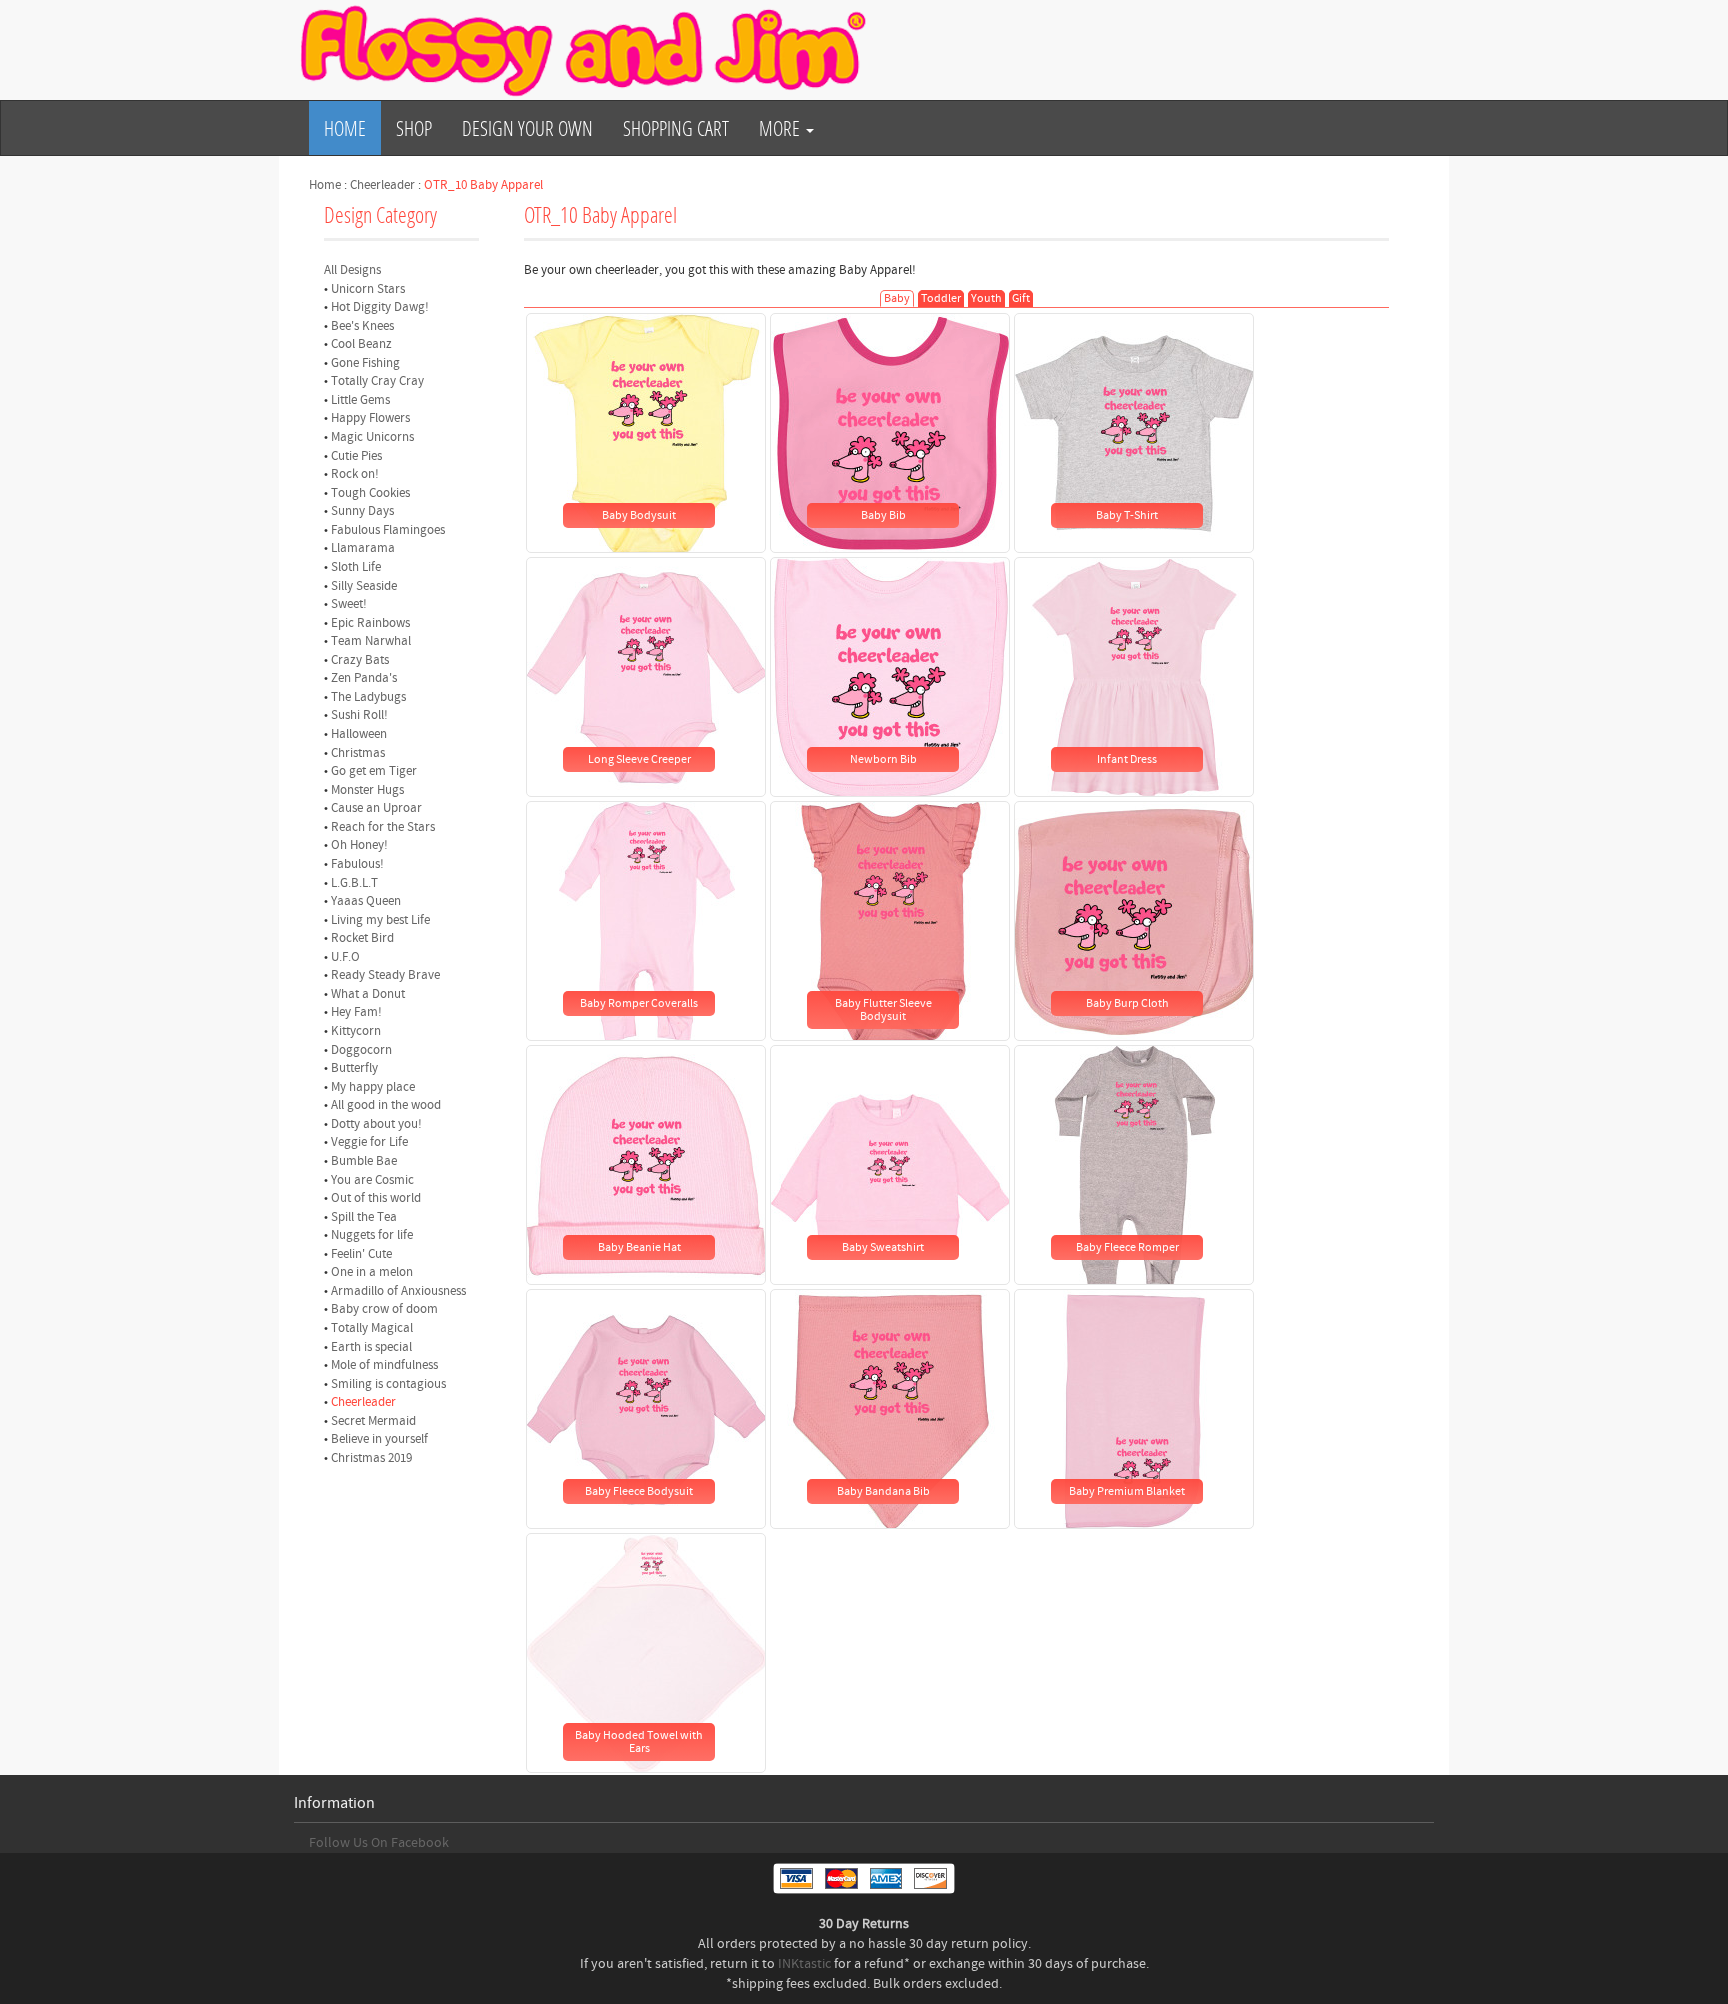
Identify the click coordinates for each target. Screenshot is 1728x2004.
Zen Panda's (364, 678)
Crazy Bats (360, 660)
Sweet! (349, 604)
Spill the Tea (364, 1217)
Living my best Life (380, 920)
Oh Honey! (359, 845)
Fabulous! (357, 864)
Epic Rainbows (370, 623)
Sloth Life (356, 567)
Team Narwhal (371, 641)
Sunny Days (362, 511)
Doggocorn (361, 1050)
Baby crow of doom (384, 1309)
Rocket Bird (362, 938)
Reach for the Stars (383, 827)
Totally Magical (372, 1328)
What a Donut (368, 994)
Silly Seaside (364, 586)
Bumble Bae (364, 1161)
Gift (1021, 298)
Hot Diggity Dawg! (380, 307)
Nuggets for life (372, 1235)
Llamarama (363, 548)
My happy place (373, 1087)
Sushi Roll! (359, 715)
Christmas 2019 (371, 1458)
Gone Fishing (365, 363)
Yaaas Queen (366, 901)
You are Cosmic (372, 1180)
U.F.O (345, 957)
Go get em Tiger (374, 771)
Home (345, 128)
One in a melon (372, 1272)
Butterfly (354, 1068)
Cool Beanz (361, 344)
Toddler (941, 298)
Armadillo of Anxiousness (398, 1291)
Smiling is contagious (388, 1384)
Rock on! (355, 474)
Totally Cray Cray (377, 381)
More (781, 128)
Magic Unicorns (372, 437)
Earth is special (371, 1347)
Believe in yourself (379, 1439)
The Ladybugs (368, 697)
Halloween (359, 734)
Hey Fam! (356, 1012)
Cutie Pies (356, 456)
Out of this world (376, 1198)
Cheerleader (382, 185)
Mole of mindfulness (384, 1365)
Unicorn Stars (368, 289)
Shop (414, 128)
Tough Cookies (370, 493)
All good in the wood (386, 1105)
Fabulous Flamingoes (388, 530)
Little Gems (360, 400)
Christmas (358, 753)
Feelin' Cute (361, 1254)
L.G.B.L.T (354, 883)
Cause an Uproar (376, 808)
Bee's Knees (362, 326)
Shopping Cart (676, 128)
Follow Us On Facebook (379, 1843)
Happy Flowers (370, 418)
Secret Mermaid (373, 1421)
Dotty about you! (376, 1124)
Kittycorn (356, 1031)
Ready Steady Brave (385, 975)
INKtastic (804, 1964)
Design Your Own (527, 128)
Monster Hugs (367, 790)
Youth (986, 298)
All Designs (352, 270)
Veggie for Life (369, 1142)
